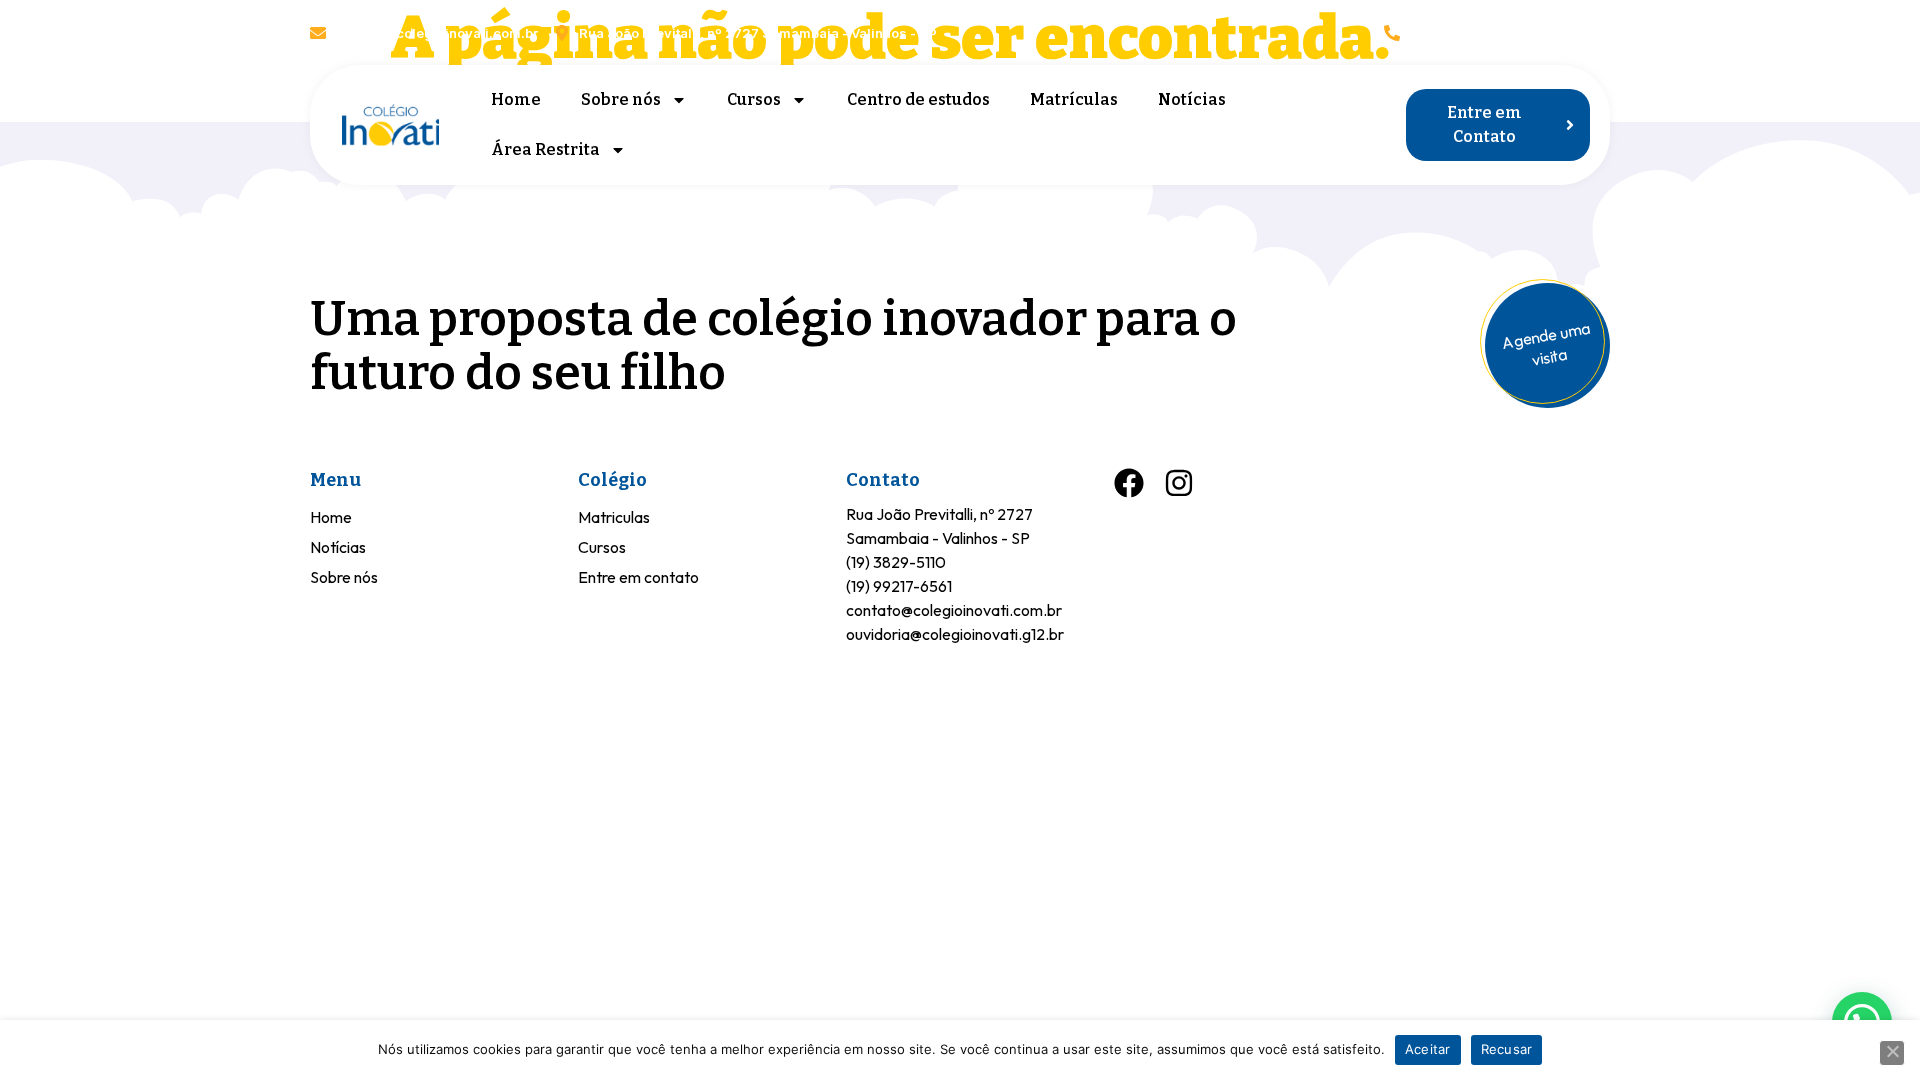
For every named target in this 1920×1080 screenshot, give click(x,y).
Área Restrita (545, 149)
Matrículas (1074, 99)
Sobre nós (621, 99)
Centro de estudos (918, 99)
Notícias (1192, 99)
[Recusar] (1892, 1053)
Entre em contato (638, 577)
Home (516, 99)
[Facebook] (1547, 32)
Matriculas (614, 517)
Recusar (1507, 1049)
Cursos (754, 99)
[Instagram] (1597, 32)
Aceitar (1428, 1049)
